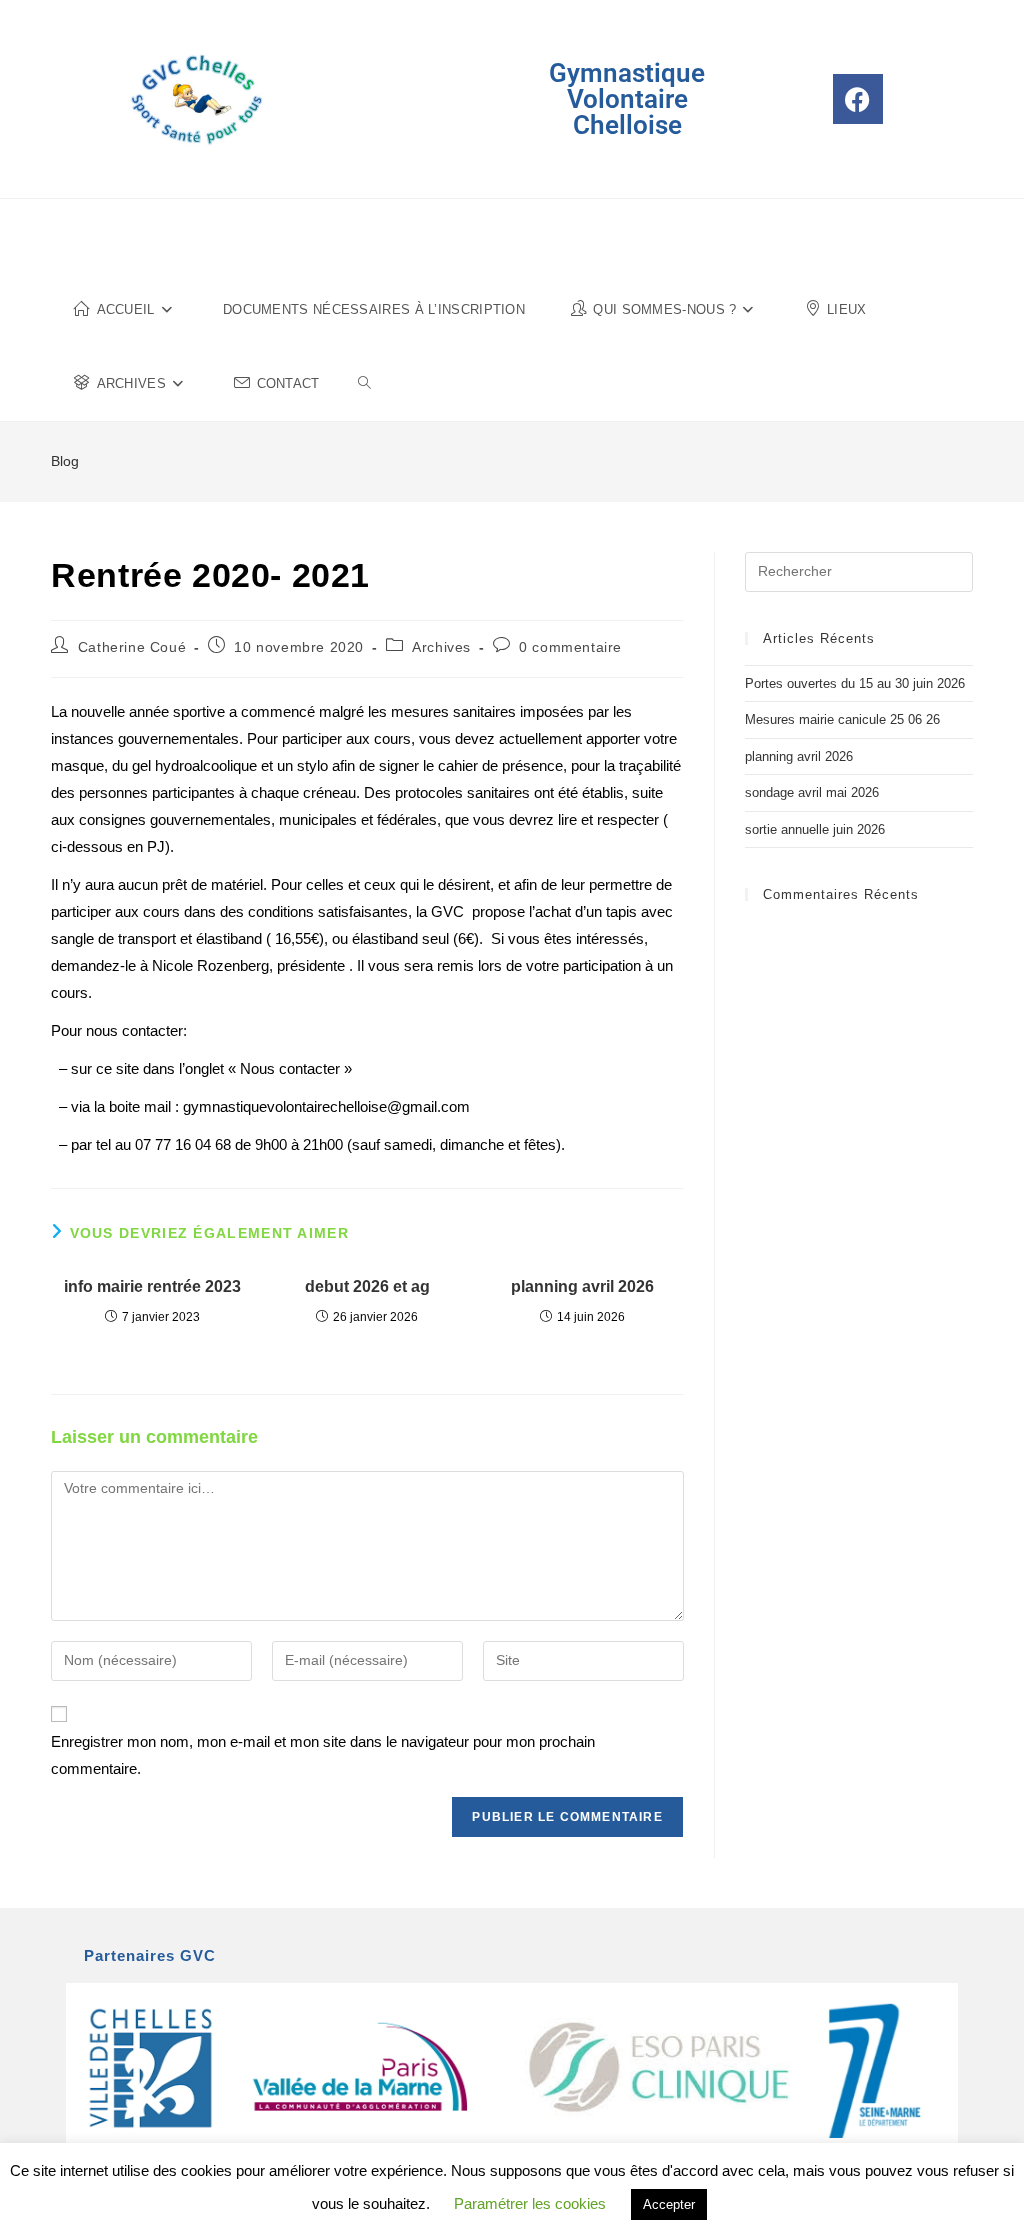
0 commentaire (570, 647)
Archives (441, 647)
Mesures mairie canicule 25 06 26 (842, 719)
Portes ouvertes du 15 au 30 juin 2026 (855, 683)
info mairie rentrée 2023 (152, 1286)
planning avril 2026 (582, 1286)
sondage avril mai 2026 (812, 792)
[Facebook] (858, 99)
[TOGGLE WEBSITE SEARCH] (364, 384)
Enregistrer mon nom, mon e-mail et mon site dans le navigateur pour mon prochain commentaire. (323, 1755)
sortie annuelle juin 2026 (815, 829)
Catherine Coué (132, 647)
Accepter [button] (669, 2204)
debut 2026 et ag (367, 1286)
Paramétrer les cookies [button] (530, 2203)
